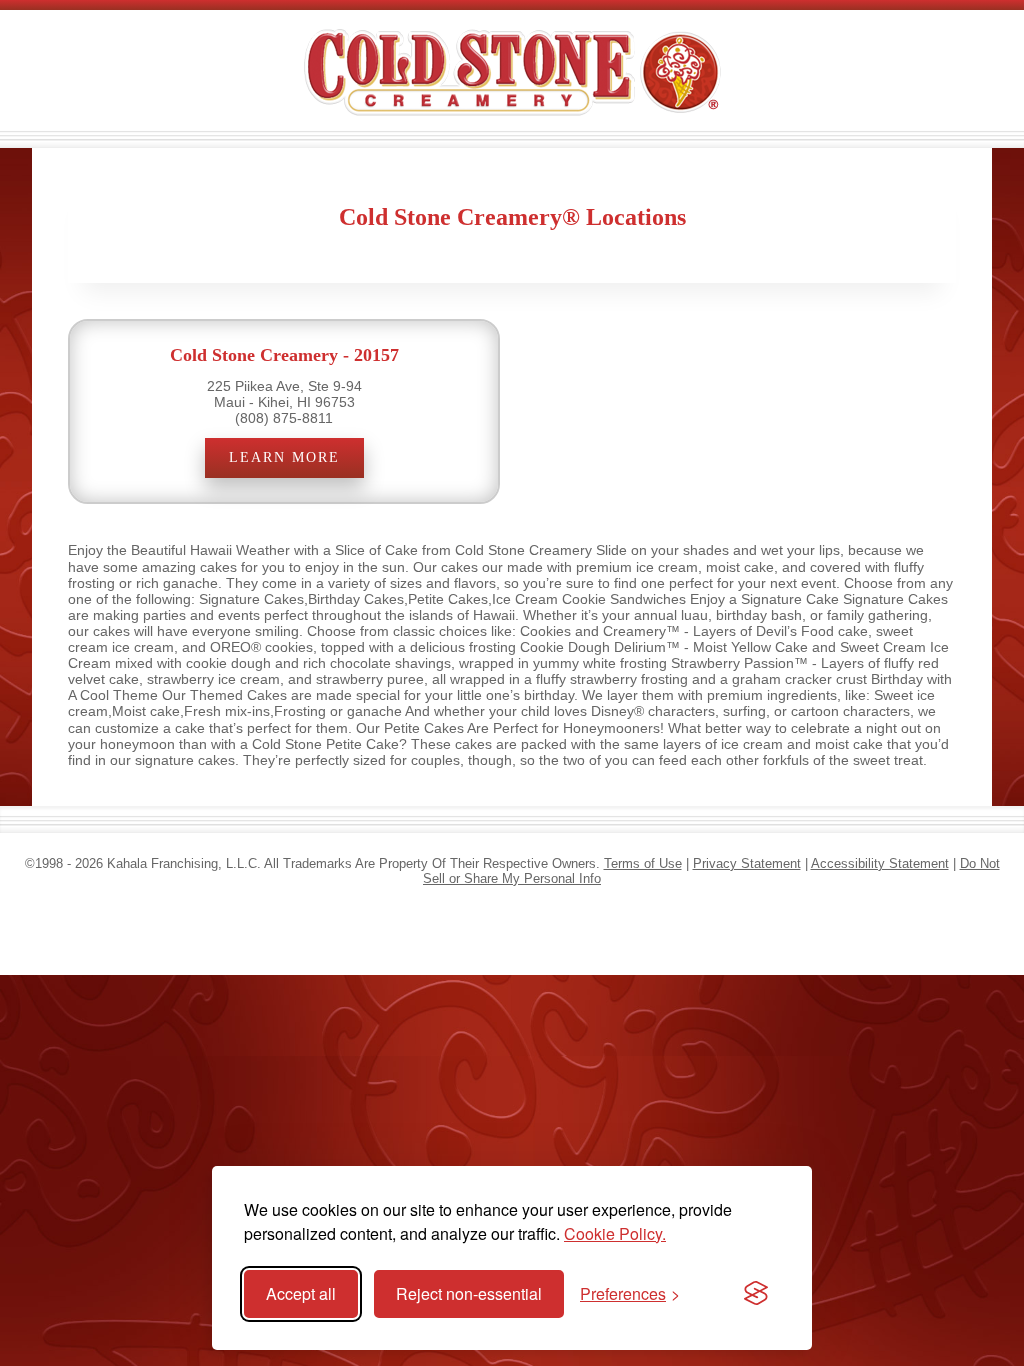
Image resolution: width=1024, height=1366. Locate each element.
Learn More (284, 457)
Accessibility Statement (880, 863)
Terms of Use (643, 863)
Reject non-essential (469, 1293)
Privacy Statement (747, 863)
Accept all (301, 1293)
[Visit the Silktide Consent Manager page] (756, 1294)
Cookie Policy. (615, 1233)
